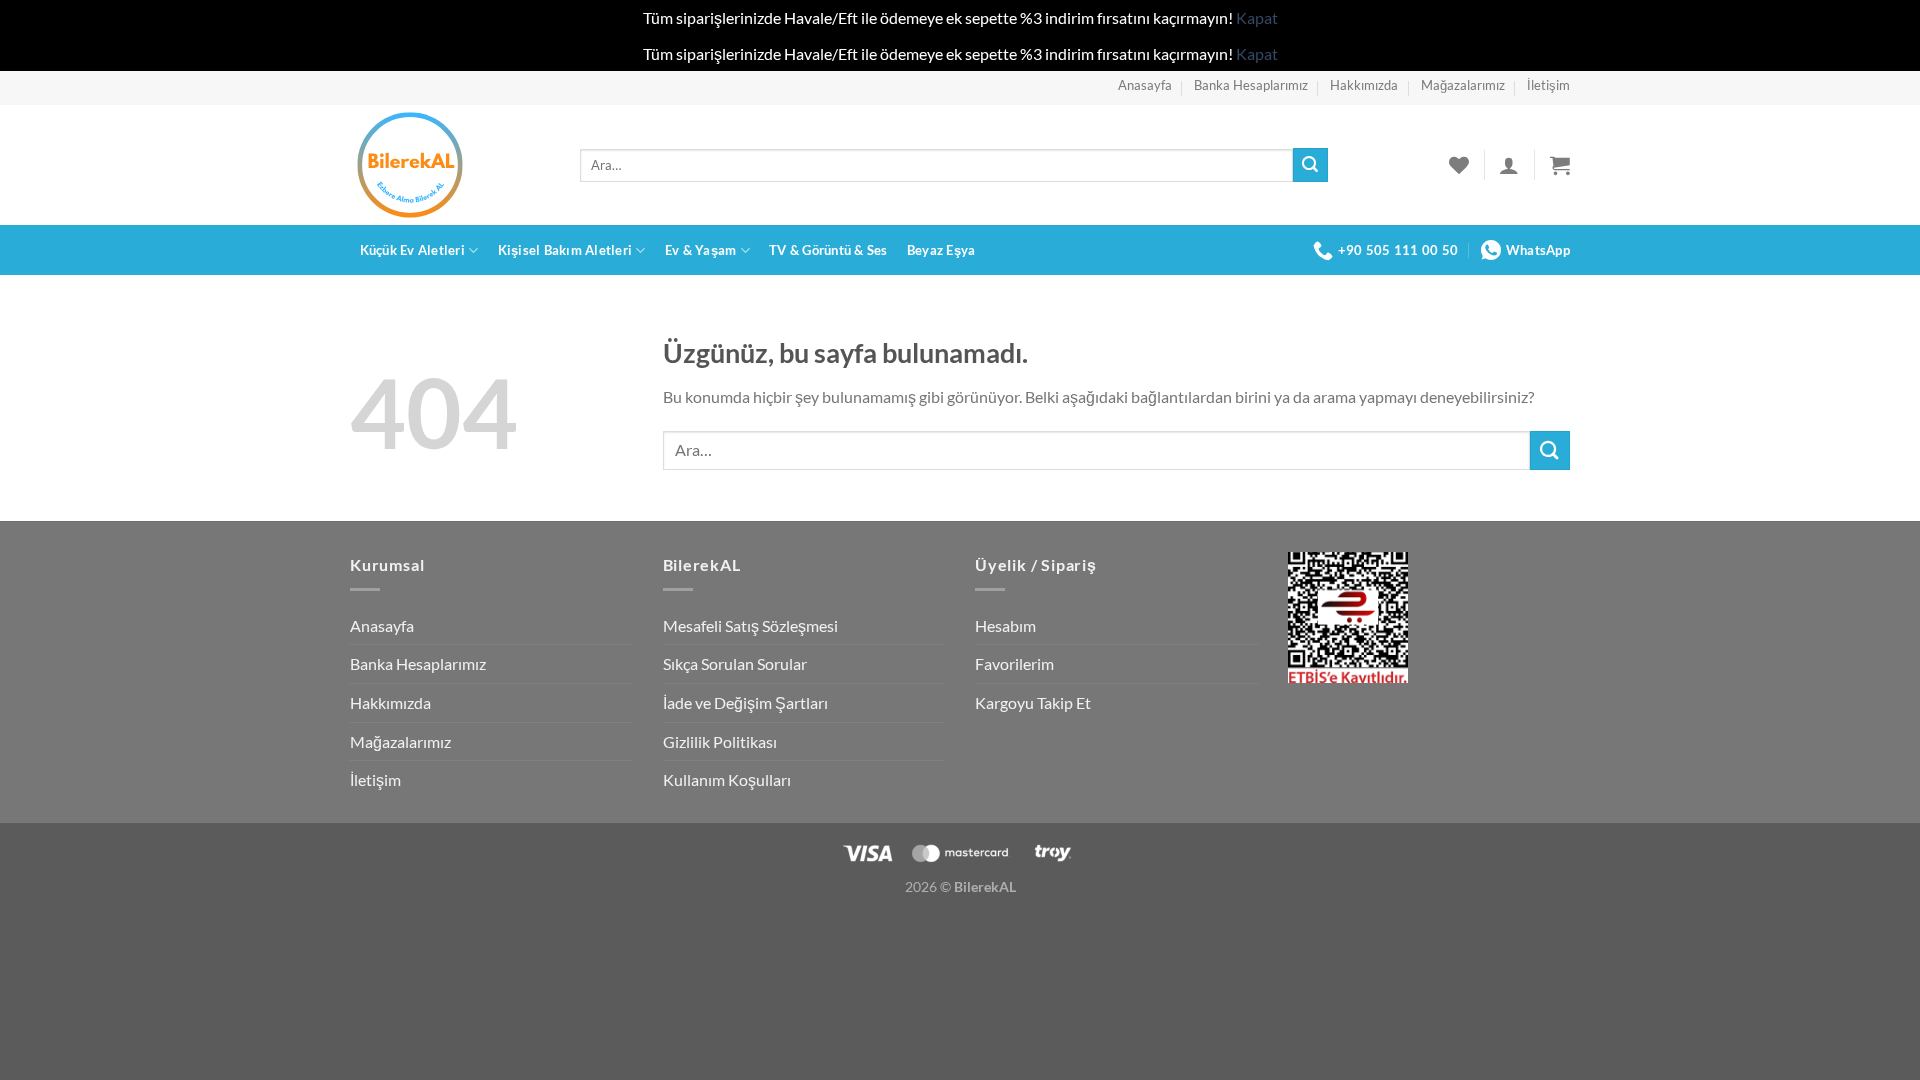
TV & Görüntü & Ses (828, 250)
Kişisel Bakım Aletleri (565, 250)
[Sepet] (1560, 165)
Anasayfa (1145, 85)
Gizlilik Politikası (720, 741)
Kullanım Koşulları (727, 779)
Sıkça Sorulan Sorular (735, 663)
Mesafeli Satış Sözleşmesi (750, 625)
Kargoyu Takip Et (1033, 702)
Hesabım (1005, 625)
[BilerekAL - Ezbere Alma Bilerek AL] (450, 165)
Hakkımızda (1364, 85)
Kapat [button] (1257, 17)
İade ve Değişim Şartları (745, 702)
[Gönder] (1310, 165)
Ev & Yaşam (701, 250)
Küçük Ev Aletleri (412, 250)
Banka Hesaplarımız (1251, 85)
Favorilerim (1014, 663)
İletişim (1548, 85)
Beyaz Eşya (941, 250)
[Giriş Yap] (1509, 165)
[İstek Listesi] (1459, 165)
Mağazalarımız (1463, 85)
